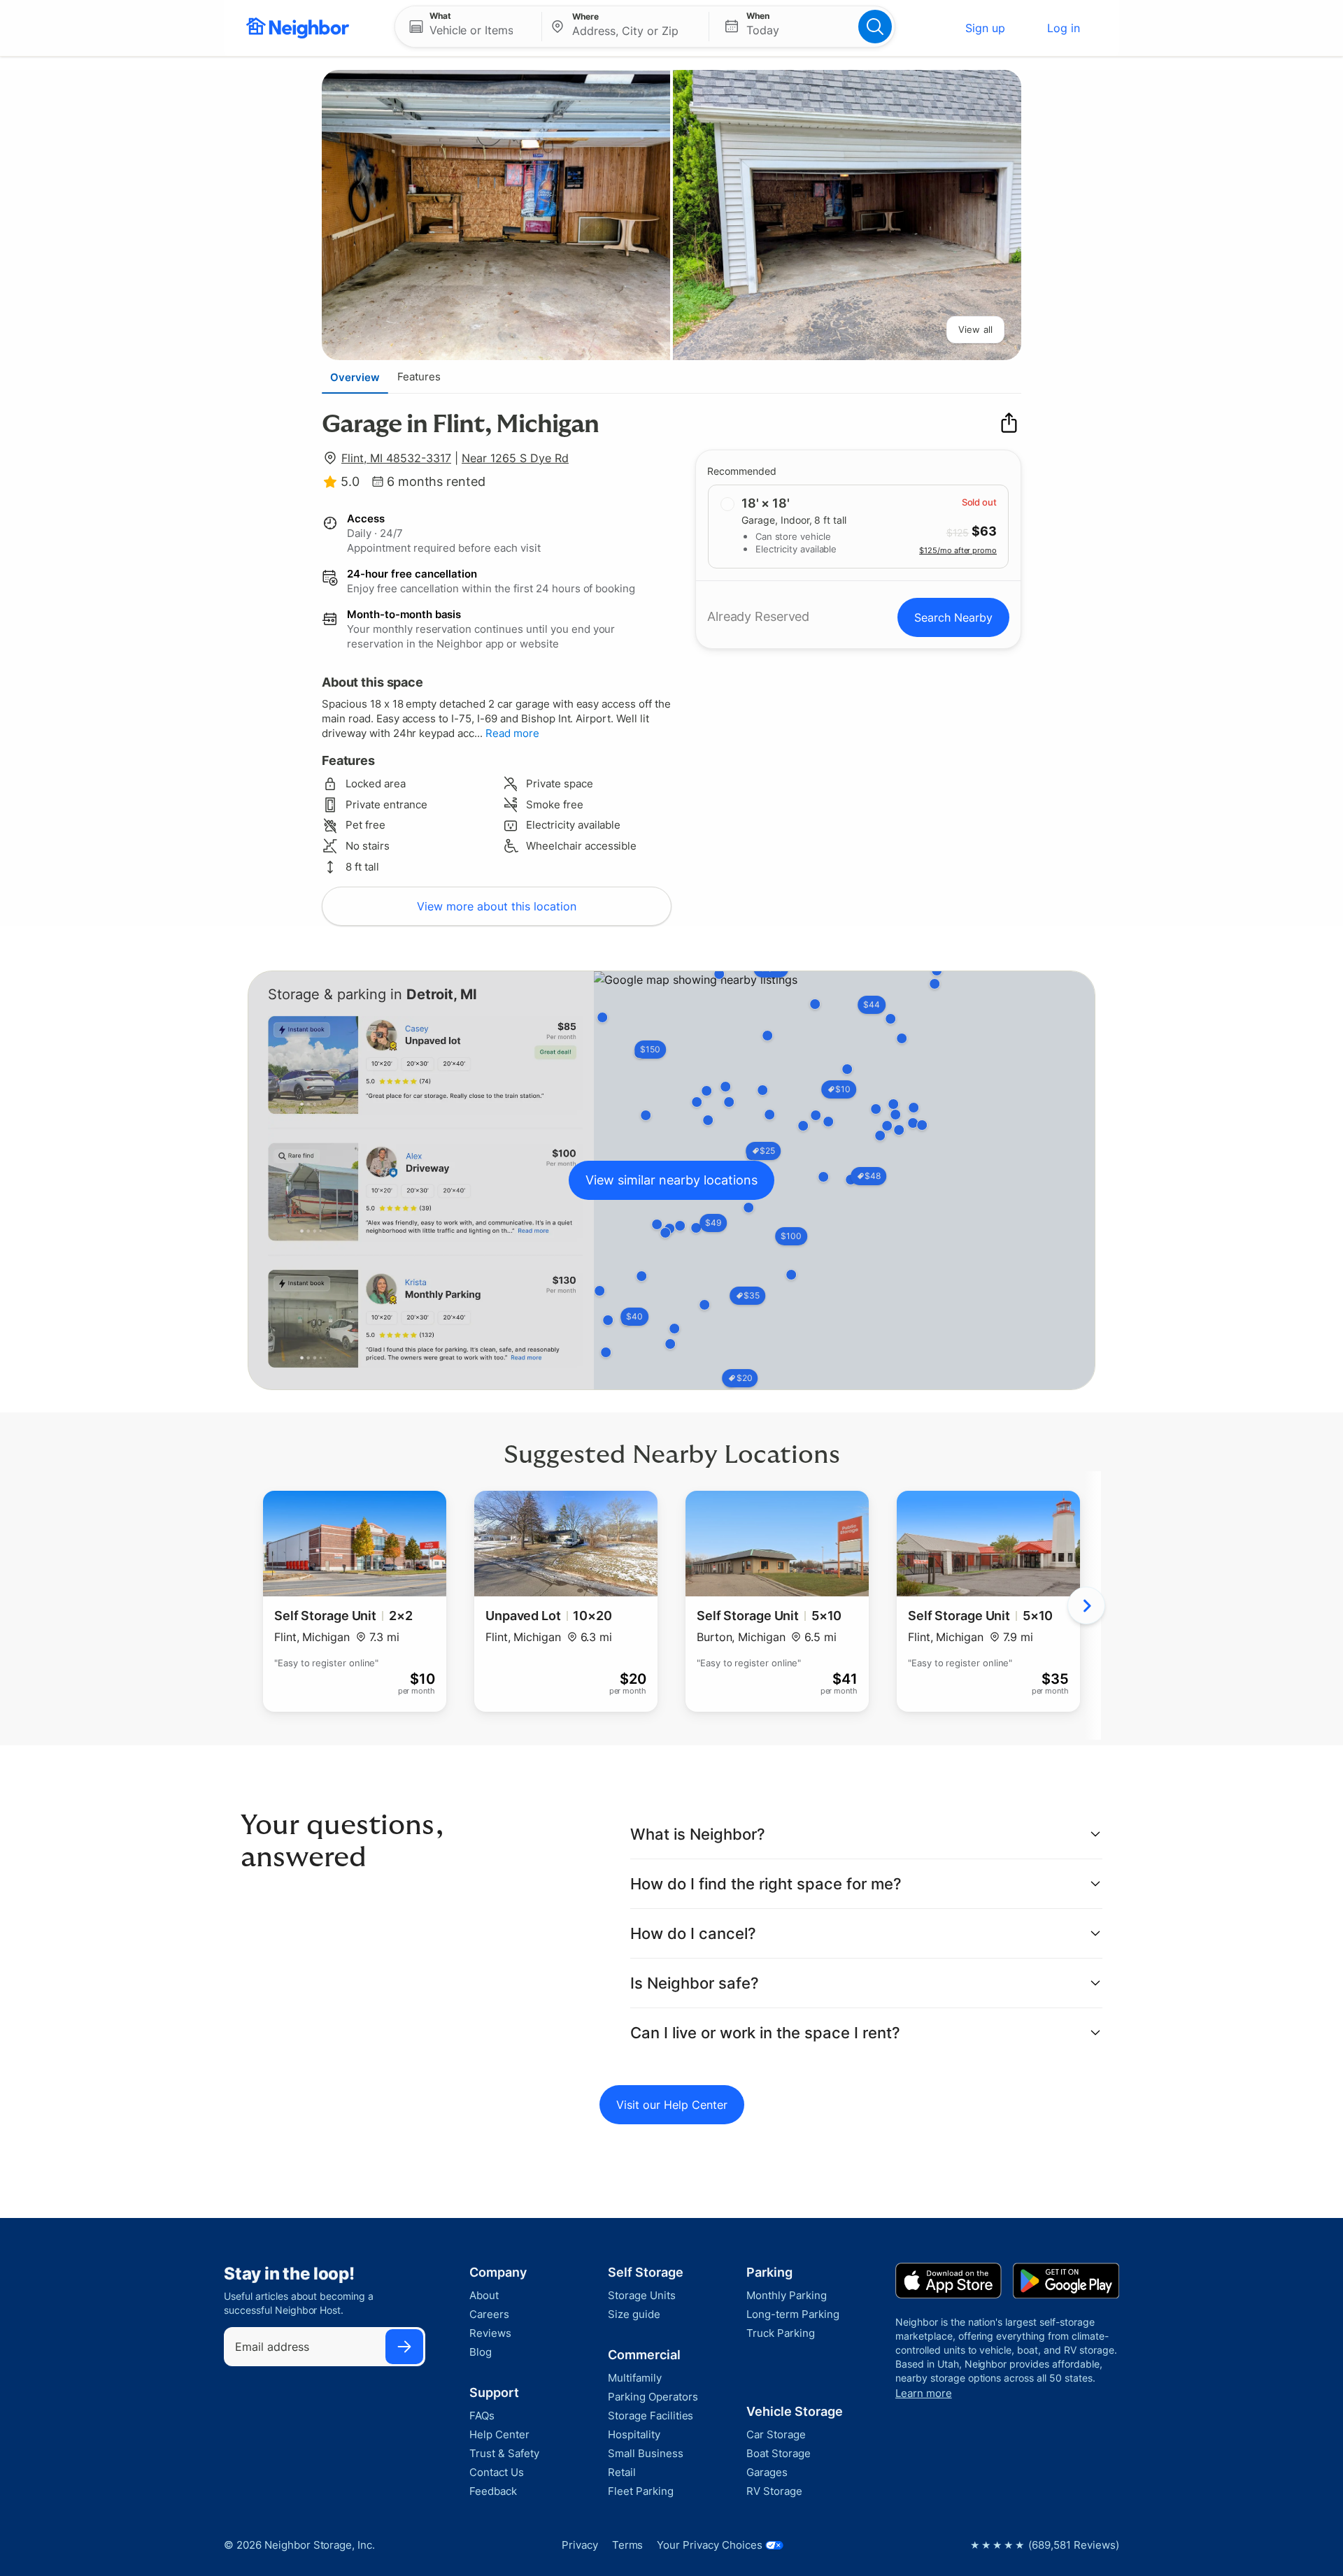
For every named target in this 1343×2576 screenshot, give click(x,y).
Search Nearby (953, 617)
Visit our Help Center (672, 2105)
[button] (468, 27)
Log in (1064, 28)
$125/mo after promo (958, 550)
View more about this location (497, 906)
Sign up (985, 28)
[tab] (355, 377)
